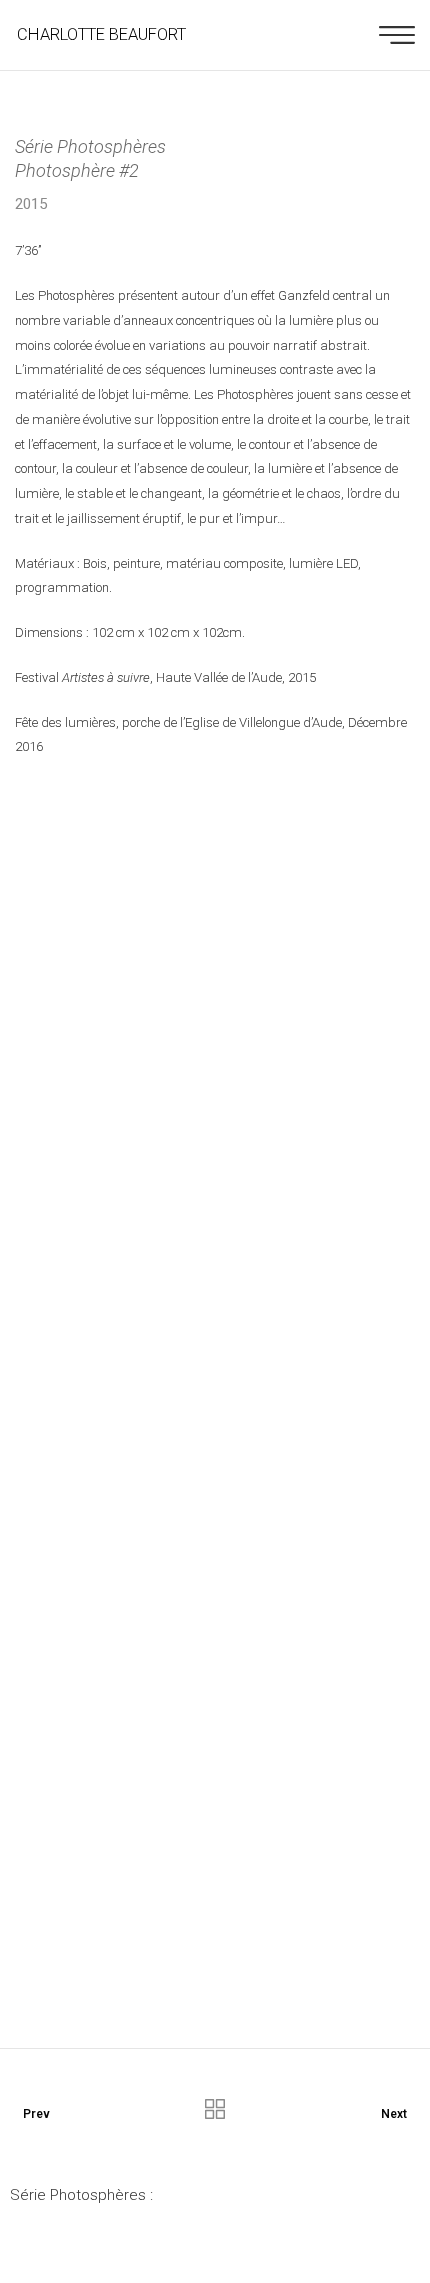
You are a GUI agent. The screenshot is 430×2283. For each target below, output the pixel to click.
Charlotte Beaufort (101, 34)
